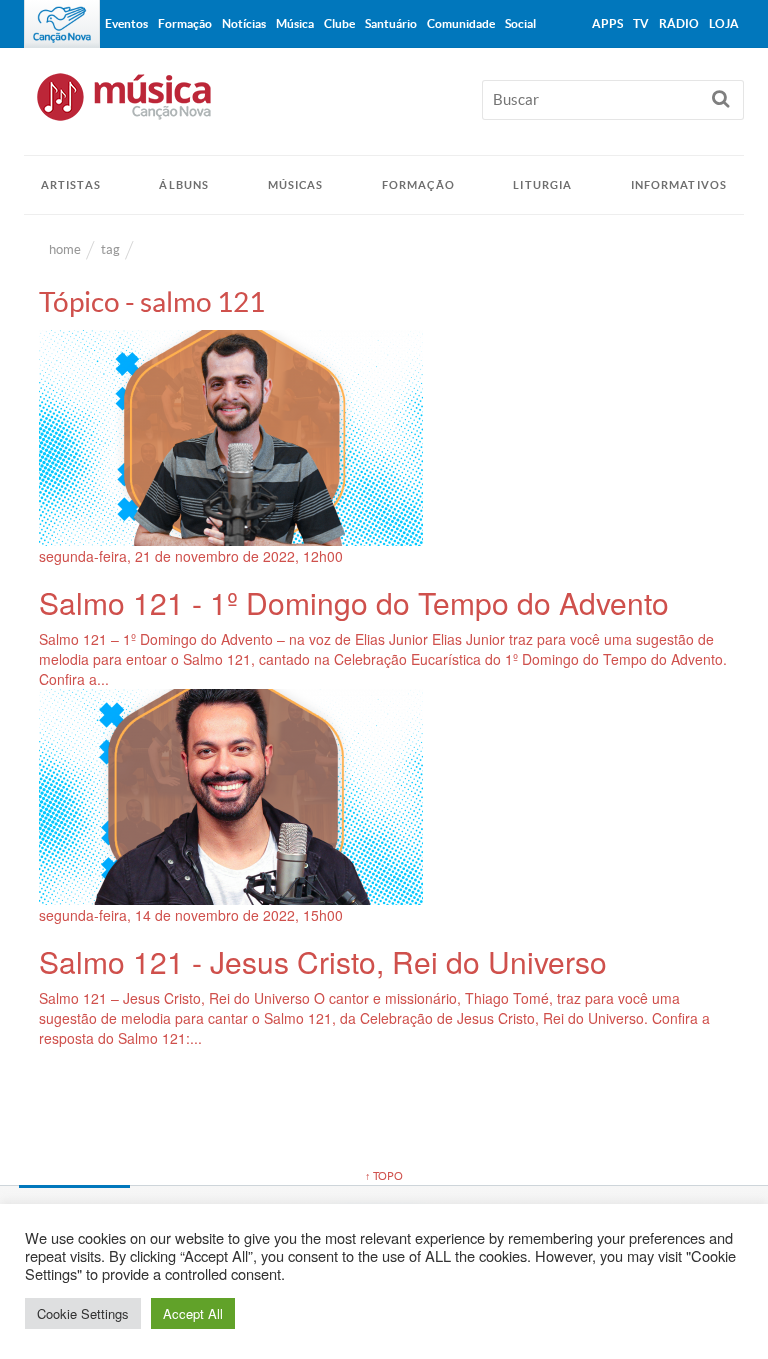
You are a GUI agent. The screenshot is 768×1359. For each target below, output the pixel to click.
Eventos (126, 23)
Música (295, 23)
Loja (724, 23)
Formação (418, 185)
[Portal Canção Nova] (62, 24)
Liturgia (542, 185)
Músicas (296, 185)
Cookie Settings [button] (83, 1313)
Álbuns (184, 185)
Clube (339, 23)
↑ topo (384, 1176)
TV (641, 23)
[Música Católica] (384, 106)
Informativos (679, 185)
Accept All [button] (193, 1313)
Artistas (71, 185)
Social (520, 23)
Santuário (391, 23)
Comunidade (461, 23)
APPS (607, 23)
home (65, 249)
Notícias (244, 23)
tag (110, 249)
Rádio (679, 23)
